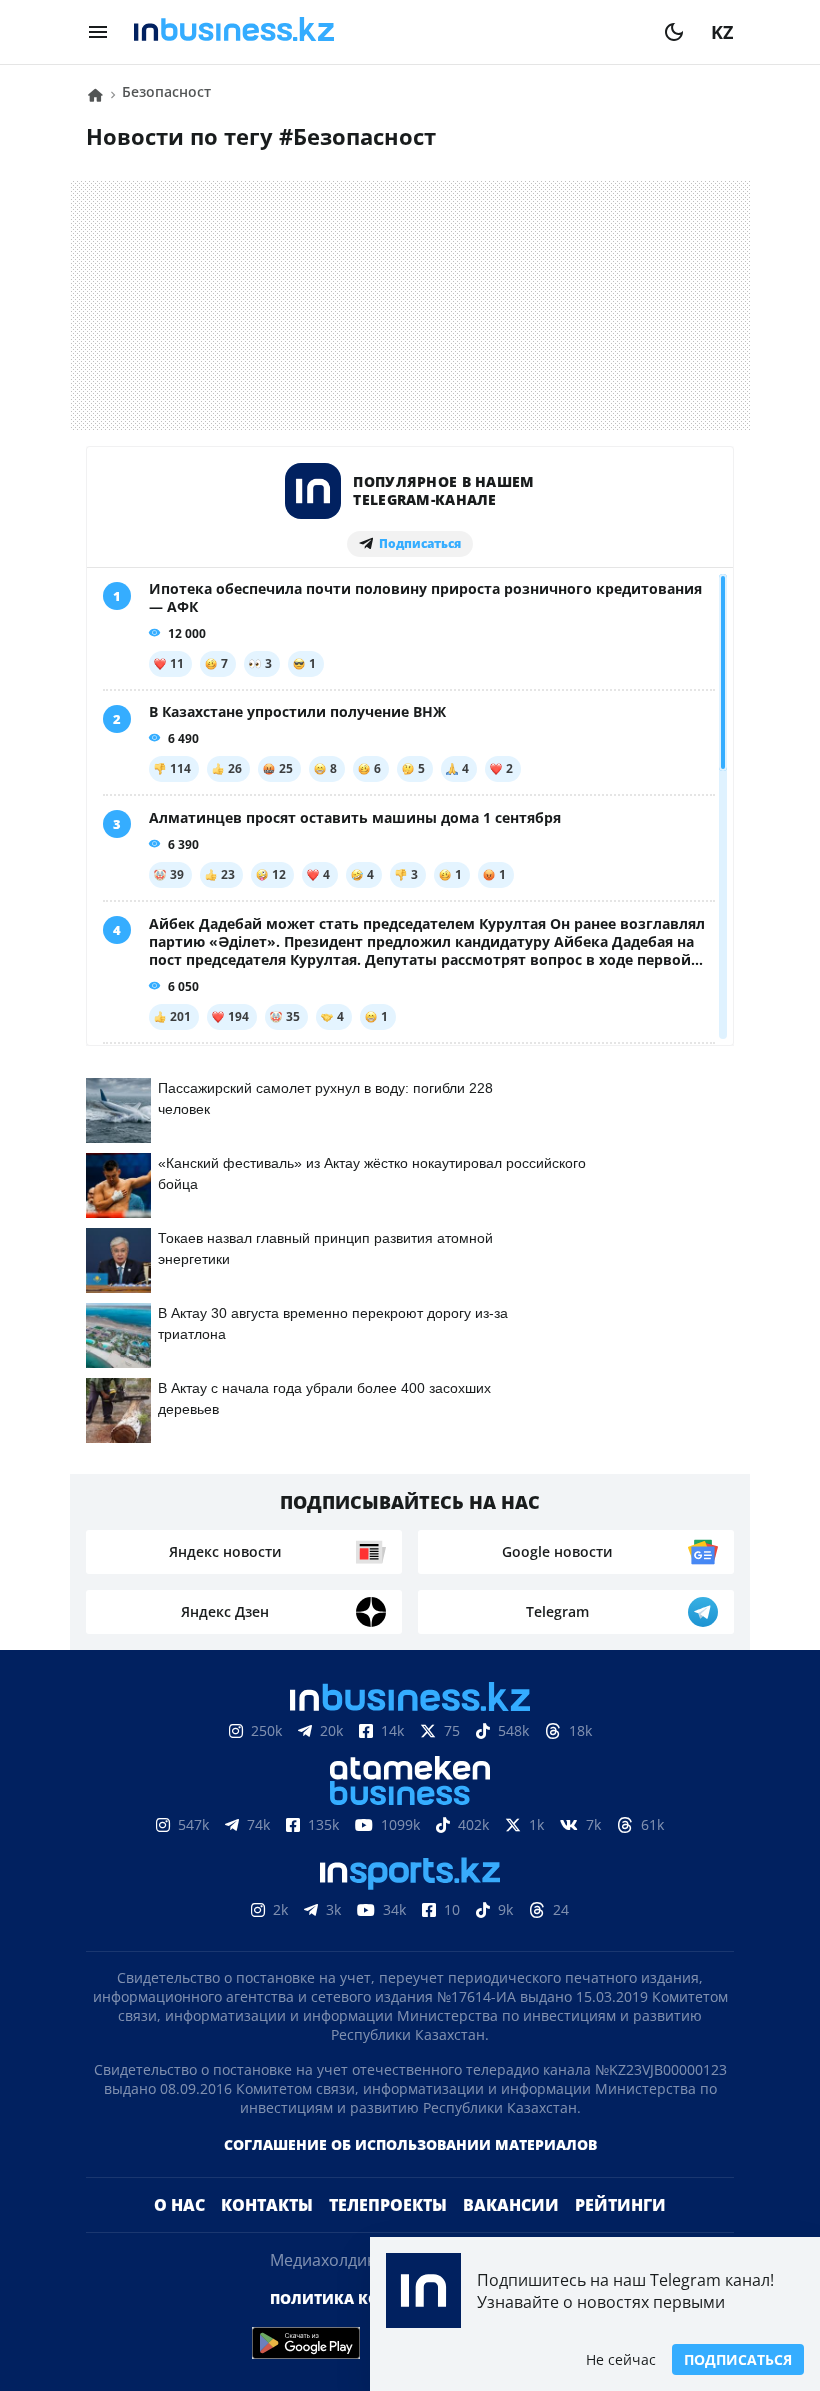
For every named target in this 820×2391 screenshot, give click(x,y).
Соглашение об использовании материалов (410, 2144)
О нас (179, 2205)
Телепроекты (388, 2205)
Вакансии (511, 2205)
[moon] (674, 32)
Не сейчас (621, 2359)
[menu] (98, 32)
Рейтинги (620, 2205)
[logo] (386, 32)
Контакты (267, 2205)
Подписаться (738, 2359)
